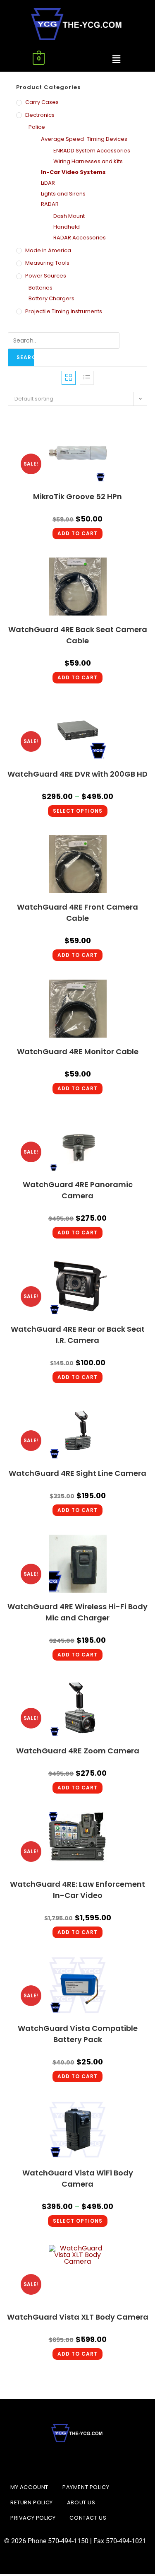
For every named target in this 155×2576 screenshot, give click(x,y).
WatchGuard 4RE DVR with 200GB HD (77, 774)
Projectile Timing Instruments (64, 311)
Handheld (67, 227)
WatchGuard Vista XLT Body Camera (78, 2317)
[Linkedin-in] (78, 2461)
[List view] (87, 378)
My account (29, 2487)
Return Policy (32, 2502)
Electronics (40, 115)
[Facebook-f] (57, 2461)
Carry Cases (42, 102)
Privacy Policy (33, 2518)
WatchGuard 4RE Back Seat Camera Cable (78, 635)
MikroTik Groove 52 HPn (77, 496)
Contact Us (88, 2518)
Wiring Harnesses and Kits (88, 161)
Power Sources (46, 276)
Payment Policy (86, 2487)
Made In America (48, 250)
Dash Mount (69, 216)
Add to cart (77, 533)
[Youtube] (98, 2461)
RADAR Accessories (80, 238)
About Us (81, 2502)
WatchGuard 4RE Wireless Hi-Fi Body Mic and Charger (77, 1612)
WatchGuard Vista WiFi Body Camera (78, 2178)
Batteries (41, 288)
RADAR (50, 204)
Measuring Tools (47, 263)
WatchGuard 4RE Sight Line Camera (77, 1473)
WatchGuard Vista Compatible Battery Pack (78, 2034)
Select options (78, 811)
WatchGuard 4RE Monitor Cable (78, 1051)
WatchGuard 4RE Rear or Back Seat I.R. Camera (78, 1335)
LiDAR (48, 183)
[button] (116, 59)
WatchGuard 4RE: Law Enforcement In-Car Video (77, 1890)
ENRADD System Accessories (92, 151)
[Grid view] (69, 378)
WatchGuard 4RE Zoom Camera (78, 1751)
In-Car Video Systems (73, 172)
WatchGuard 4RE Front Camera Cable (77, 913)
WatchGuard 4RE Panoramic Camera (78, 1190)
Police (37, 127)
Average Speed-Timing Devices (84, 139)
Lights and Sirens (63, 194)
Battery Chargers (51, 298)
